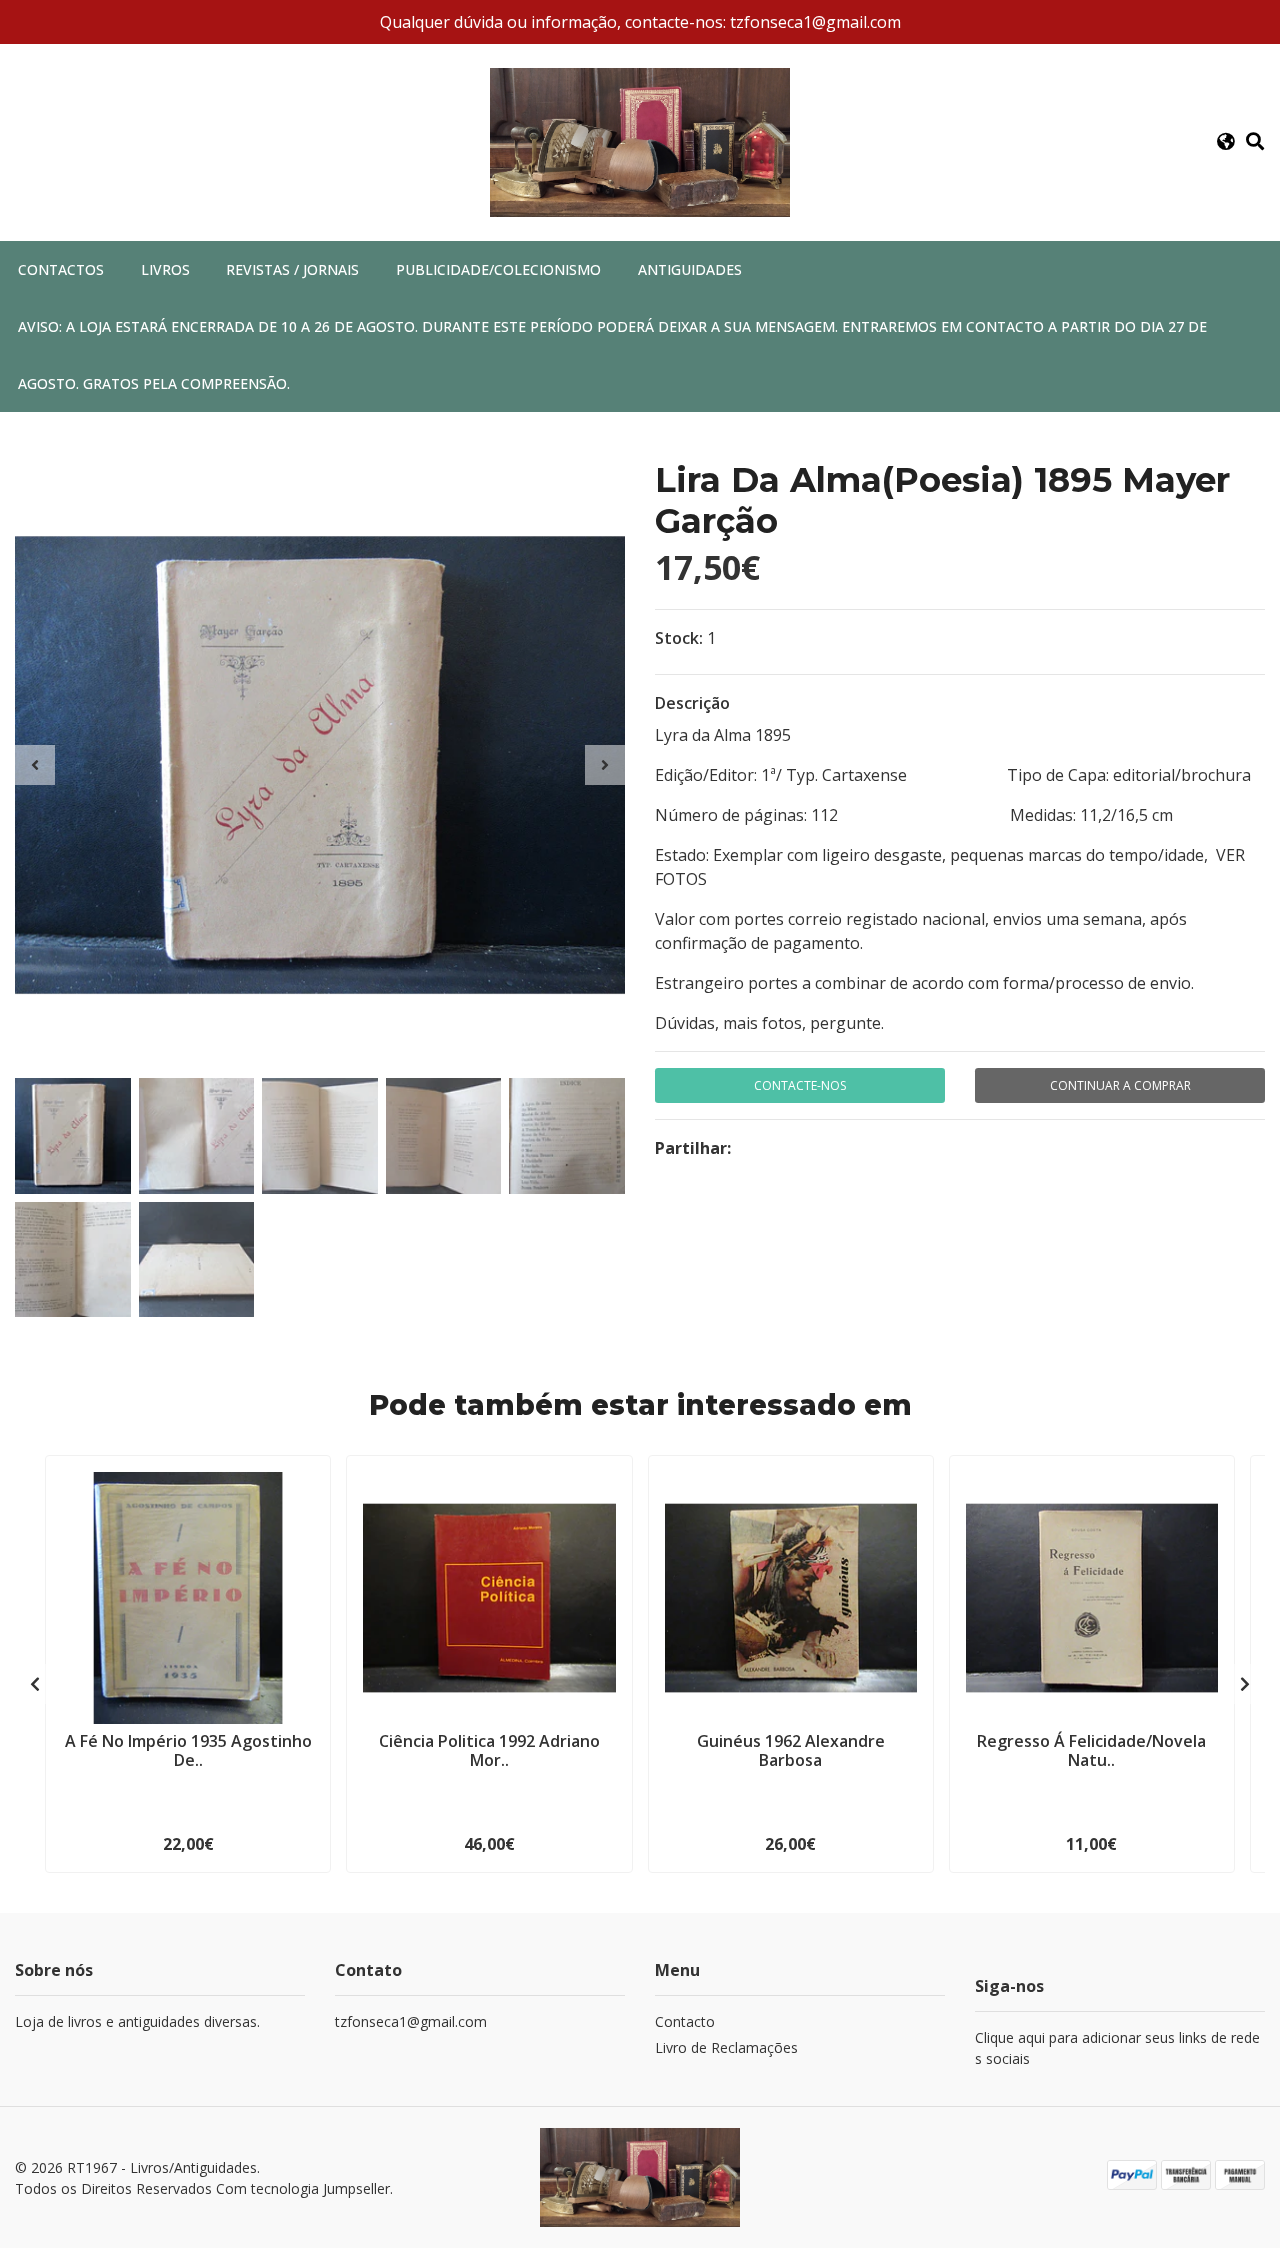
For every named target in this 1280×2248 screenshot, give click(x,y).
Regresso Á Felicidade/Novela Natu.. (1091, 1750)
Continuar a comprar (1120, 1085)
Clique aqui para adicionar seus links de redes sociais (1117, 2048)
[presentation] (35, 765)
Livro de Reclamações (726, 2047)
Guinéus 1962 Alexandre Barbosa (791, 1750)
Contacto (685, 2021)
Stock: (679, 638)
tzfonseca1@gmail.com (411, 2021)
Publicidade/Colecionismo (498, 269)
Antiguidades (690, 269)
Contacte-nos (800, 1085)
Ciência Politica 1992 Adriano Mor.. (489, 1750)
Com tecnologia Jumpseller (303, 2188)
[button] (1226, 142)
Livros (165, 269)
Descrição (692, 703)
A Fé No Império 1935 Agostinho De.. (188, 1750)
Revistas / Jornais (292, 269)
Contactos (61, 269)
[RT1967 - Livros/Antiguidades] (640, 141)
